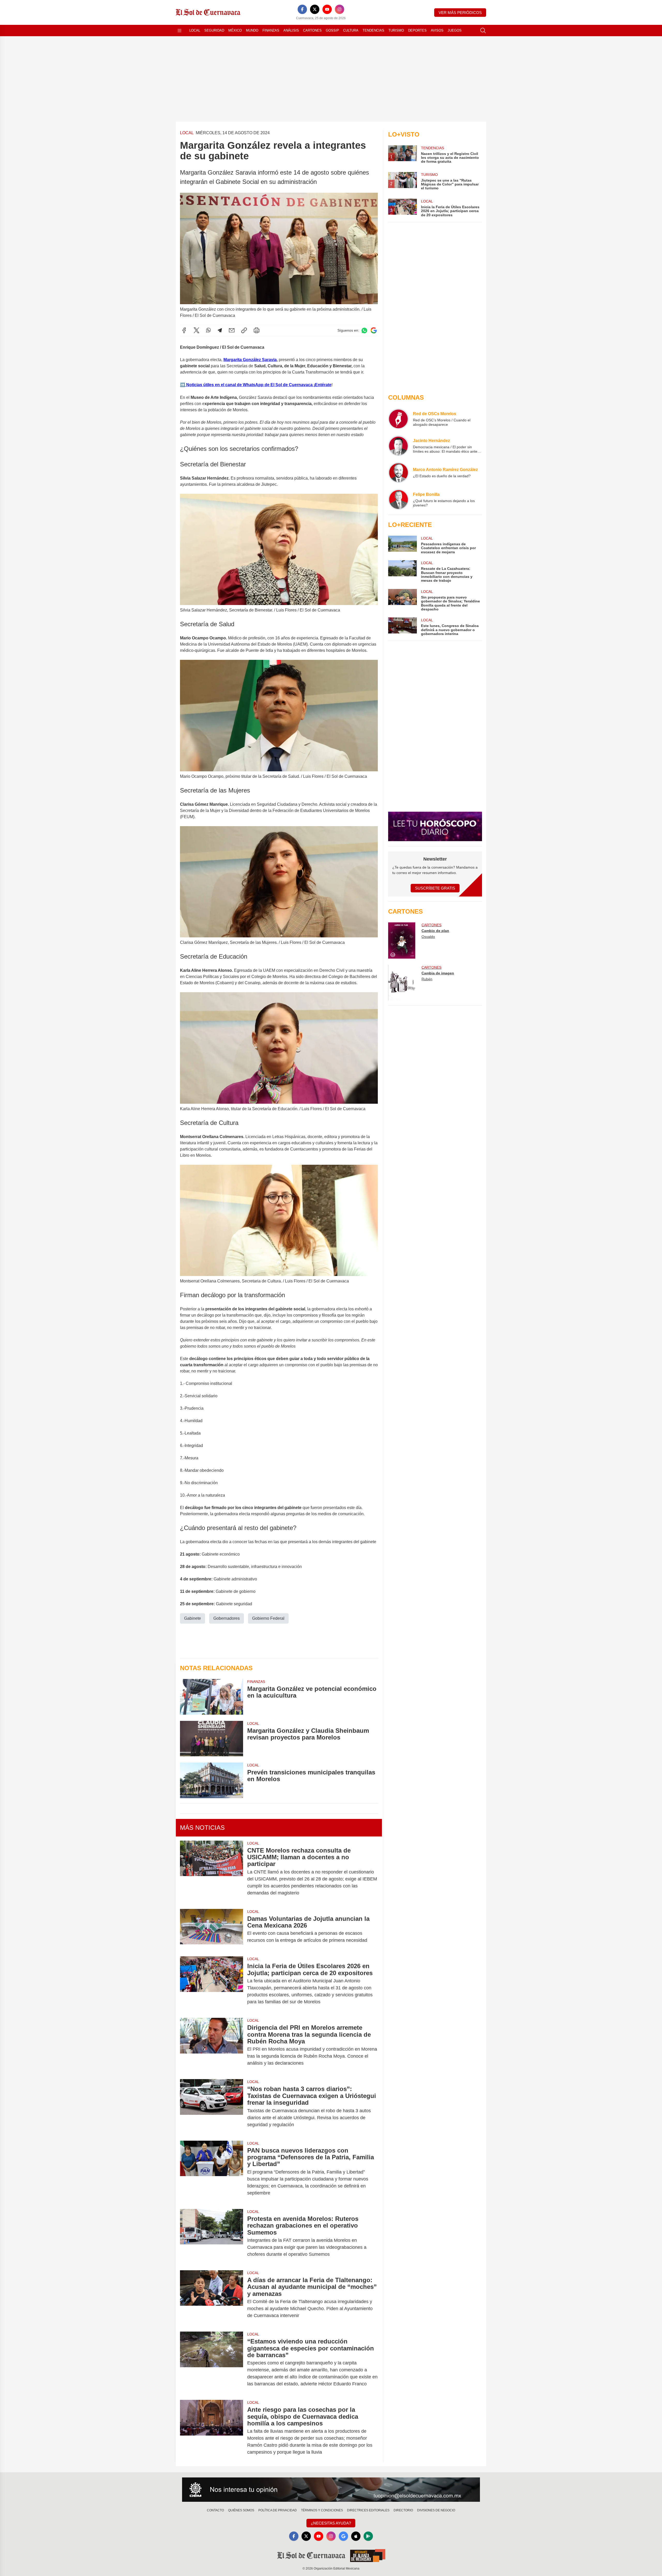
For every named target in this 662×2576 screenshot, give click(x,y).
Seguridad (214, 30)
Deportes (417, 30)
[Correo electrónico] (232, 330)
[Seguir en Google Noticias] (374, 330)
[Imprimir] (257, 330)
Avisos (437, 30)
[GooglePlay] (368, 2536)
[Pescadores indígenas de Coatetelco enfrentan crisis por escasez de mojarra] (402, 545)
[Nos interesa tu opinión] (331, 2490)
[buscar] (483, 31)
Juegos (455, 30)
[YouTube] (327, 9)
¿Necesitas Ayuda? (331, 2523)
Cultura (351, 30)
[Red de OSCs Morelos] (398, 419)
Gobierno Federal (268, 1618)
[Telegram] (220, 330)
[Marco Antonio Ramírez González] (398, 473)
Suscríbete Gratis (435, 888)
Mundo (252, 30)
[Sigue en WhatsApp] (364, 330)
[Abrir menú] (179, 31)
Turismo (396, 30)
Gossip (332, 30)
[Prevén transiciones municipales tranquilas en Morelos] (212, 1780)
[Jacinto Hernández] (398, 446)
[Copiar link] (244, 330)
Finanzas (271, 30)
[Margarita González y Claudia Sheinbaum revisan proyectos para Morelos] (212, 1739)
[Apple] (356, 2536)
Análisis (291, 30)
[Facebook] (302, 9)
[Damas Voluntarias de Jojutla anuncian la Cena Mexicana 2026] (212, 1930)
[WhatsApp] (208, 330)
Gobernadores (227, 1618)
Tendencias (373, 30)
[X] (315, 9)
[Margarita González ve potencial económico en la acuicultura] (212, 1697)
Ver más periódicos (460, 13)
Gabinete (193, 1618)
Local (195, 30)
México (235, 30)
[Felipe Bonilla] (398, 499)
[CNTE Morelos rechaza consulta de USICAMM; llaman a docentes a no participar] (212, 1872)
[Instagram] (340, 9)
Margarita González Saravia (250, 360)
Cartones (312, 30)
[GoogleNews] (343, 2536)
